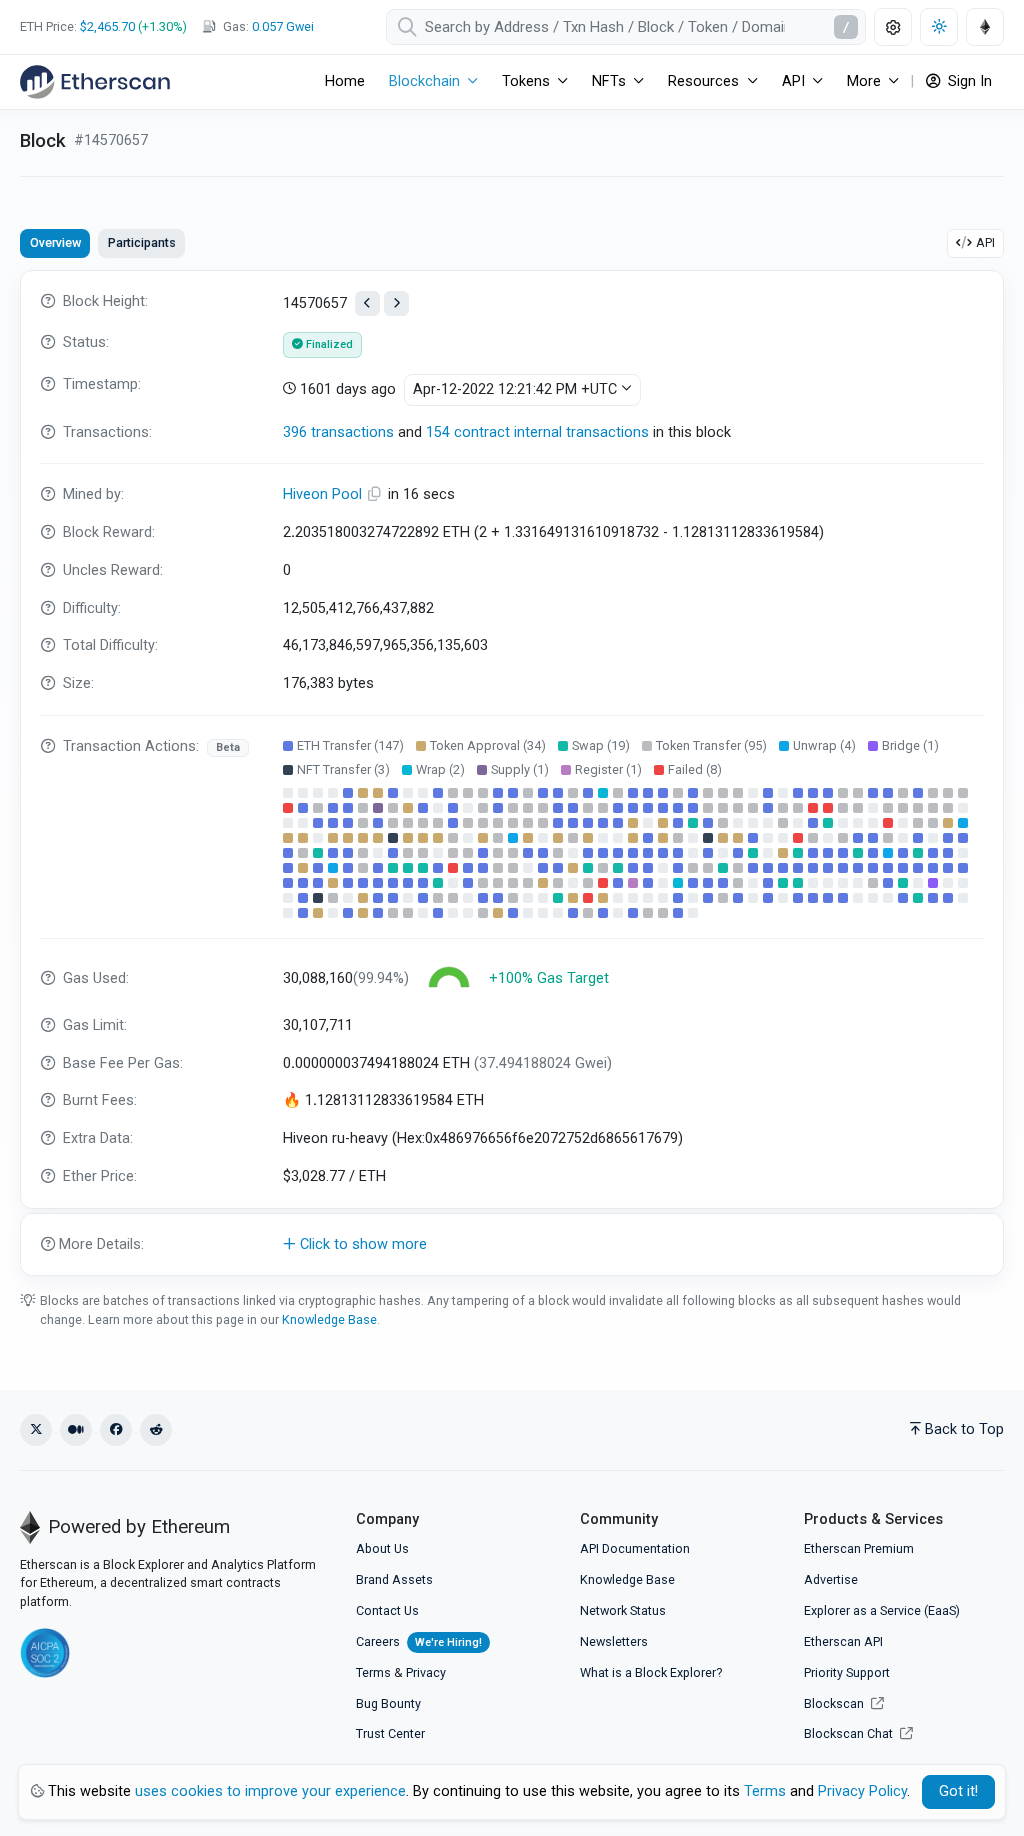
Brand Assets (394, 1579)
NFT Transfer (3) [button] (343, 769)
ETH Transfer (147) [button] (350, 745)
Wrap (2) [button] (440, 769)
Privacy (426, 1672)
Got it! (958, 1791)
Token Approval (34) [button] (488, 745)
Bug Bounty (388, 1703)
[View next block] (396, 303)
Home (345, 81)
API (985, 242)
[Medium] (76, 1430)
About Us (382, 1548)
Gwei (283, 26)
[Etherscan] (95, 82)
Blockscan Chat (850, 1733)
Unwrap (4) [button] (824, 745)
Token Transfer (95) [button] (711, 745)
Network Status (623, 1610)
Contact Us (387, 1610)
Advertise (831, 1579)
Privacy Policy (862, 1791)
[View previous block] (367, 303)
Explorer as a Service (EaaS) (882, 1610)
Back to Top (964, 1429)
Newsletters (614, 1641)
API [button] (793, 81)
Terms (373, 1672)
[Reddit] (156, 1430)
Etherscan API (843, 1641)
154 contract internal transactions (537, 432)
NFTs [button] (609, 81)
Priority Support (847, 1672)
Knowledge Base (329, 1319)
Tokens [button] (526, 81)
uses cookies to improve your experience (270, 1791)
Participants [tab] (142, 242)
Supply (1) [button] (520, 769)
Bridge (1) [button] (910, 745)
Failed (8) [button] (695, 769)
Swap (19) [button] (601, 745)
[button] (512, 1245)
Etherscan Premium (859, 1548)
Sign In (968, 81)
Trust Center (390, 1733)
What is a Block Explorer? (651, 1672)
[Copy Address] (377, 494)
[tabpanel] (512, 773)
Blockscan (835, 1703)
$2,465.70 (107, 26)
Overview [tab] (55, 242)
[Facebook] (116, 1430)
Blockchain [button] (424, 81)
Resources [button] (703, 81)
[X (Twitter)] (36, 1430)
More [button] (864, 81)
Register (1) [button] (608, 769)
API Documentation (635, 1548)
